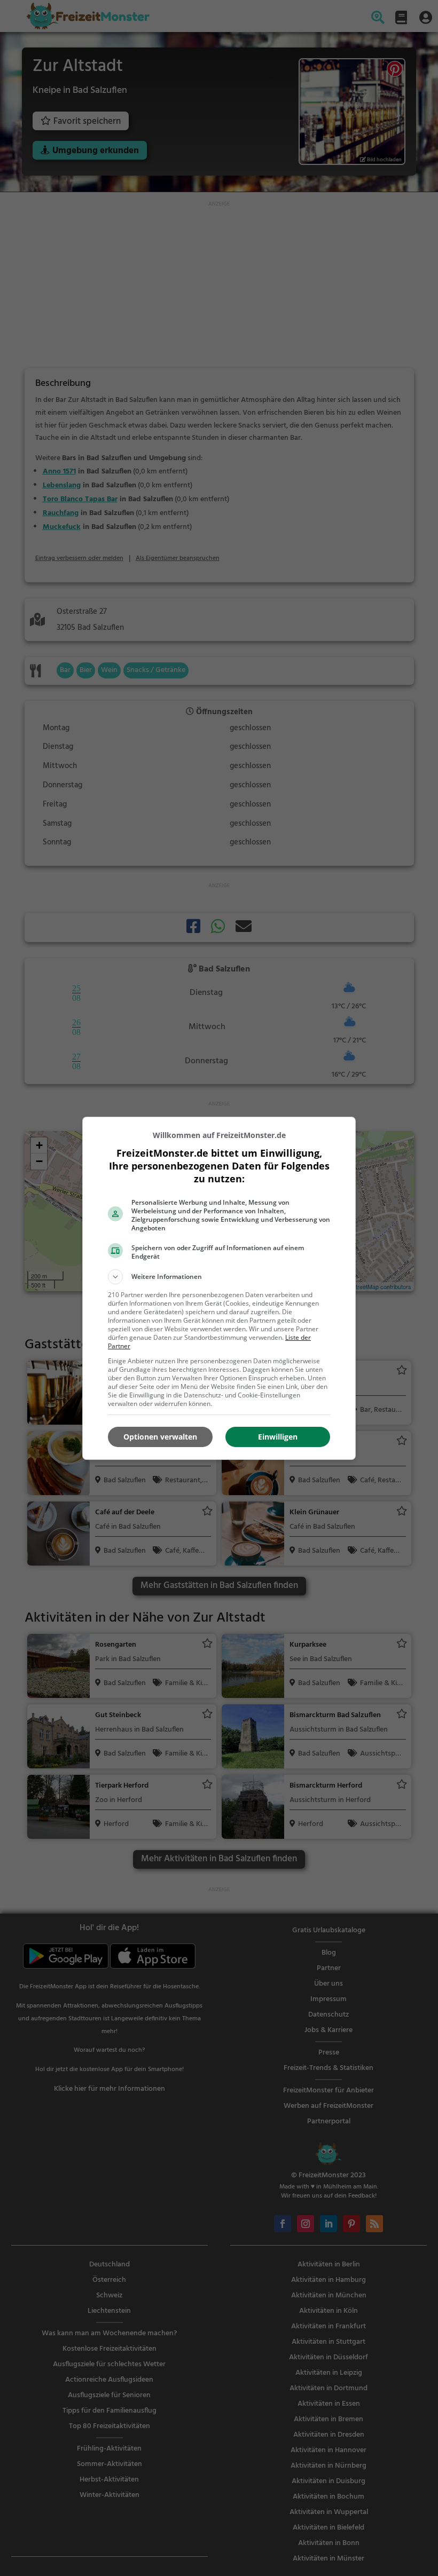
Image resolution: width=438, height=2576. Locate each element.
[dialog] (219, 1288)
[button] (219, 1277)
